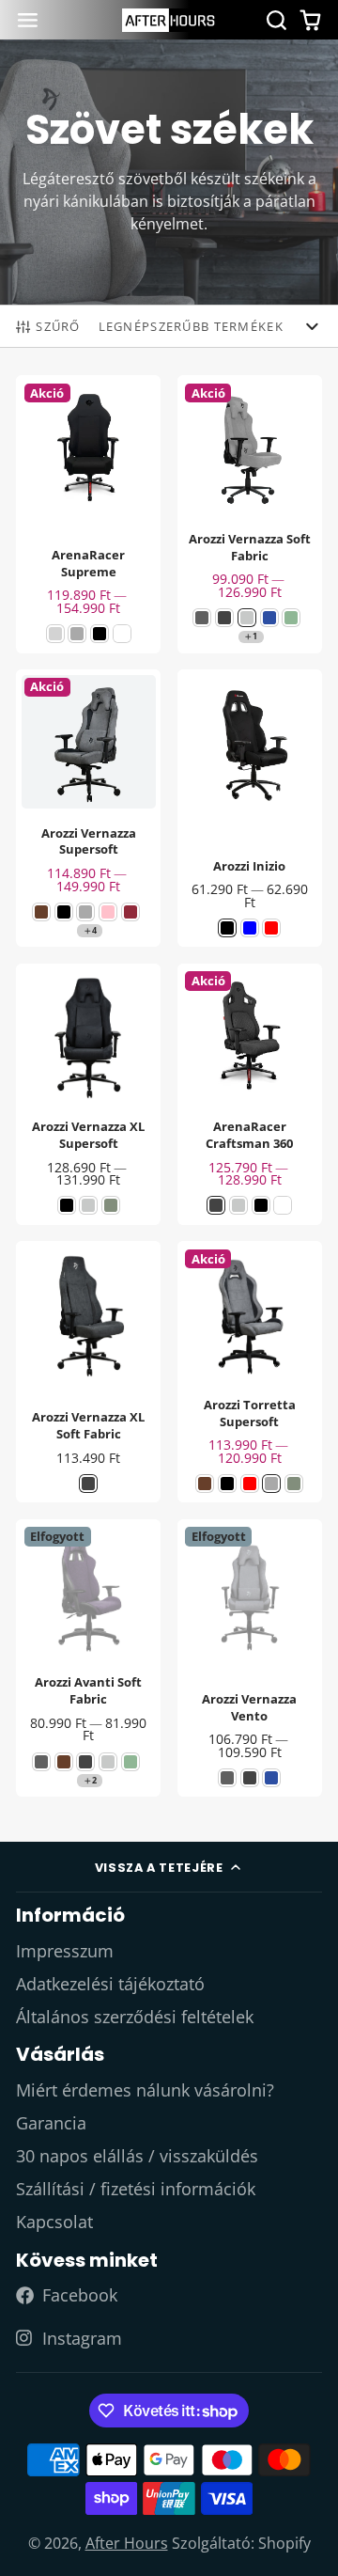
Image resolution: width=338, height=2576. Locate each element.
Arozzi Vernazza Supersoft (88, 809)
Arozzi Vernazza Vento (250, 1658)
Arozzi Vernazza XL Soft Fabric (88, 1372)
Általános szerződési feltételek (135, 2017)
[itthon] (169, 20)
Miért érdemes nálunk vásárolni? (145, 2090)
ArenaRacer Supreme (88, 514)
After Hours (127, 2543)
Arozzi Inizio (250, 809)
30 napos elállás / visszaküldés (137, 2156)
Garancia (51, 2123)
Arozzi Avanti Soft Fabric (88, 1658)
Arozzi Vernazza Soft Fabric (250, 514)
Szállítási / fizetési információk (136, 2189)
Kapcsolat (54, 2222)
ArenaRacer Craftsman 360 (250, 1094)
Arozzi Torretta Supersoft (250, 1372)
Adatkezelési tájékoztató (110, 1984)
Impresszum (65, 1951)
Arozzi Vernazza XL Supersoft (88, 1094)
